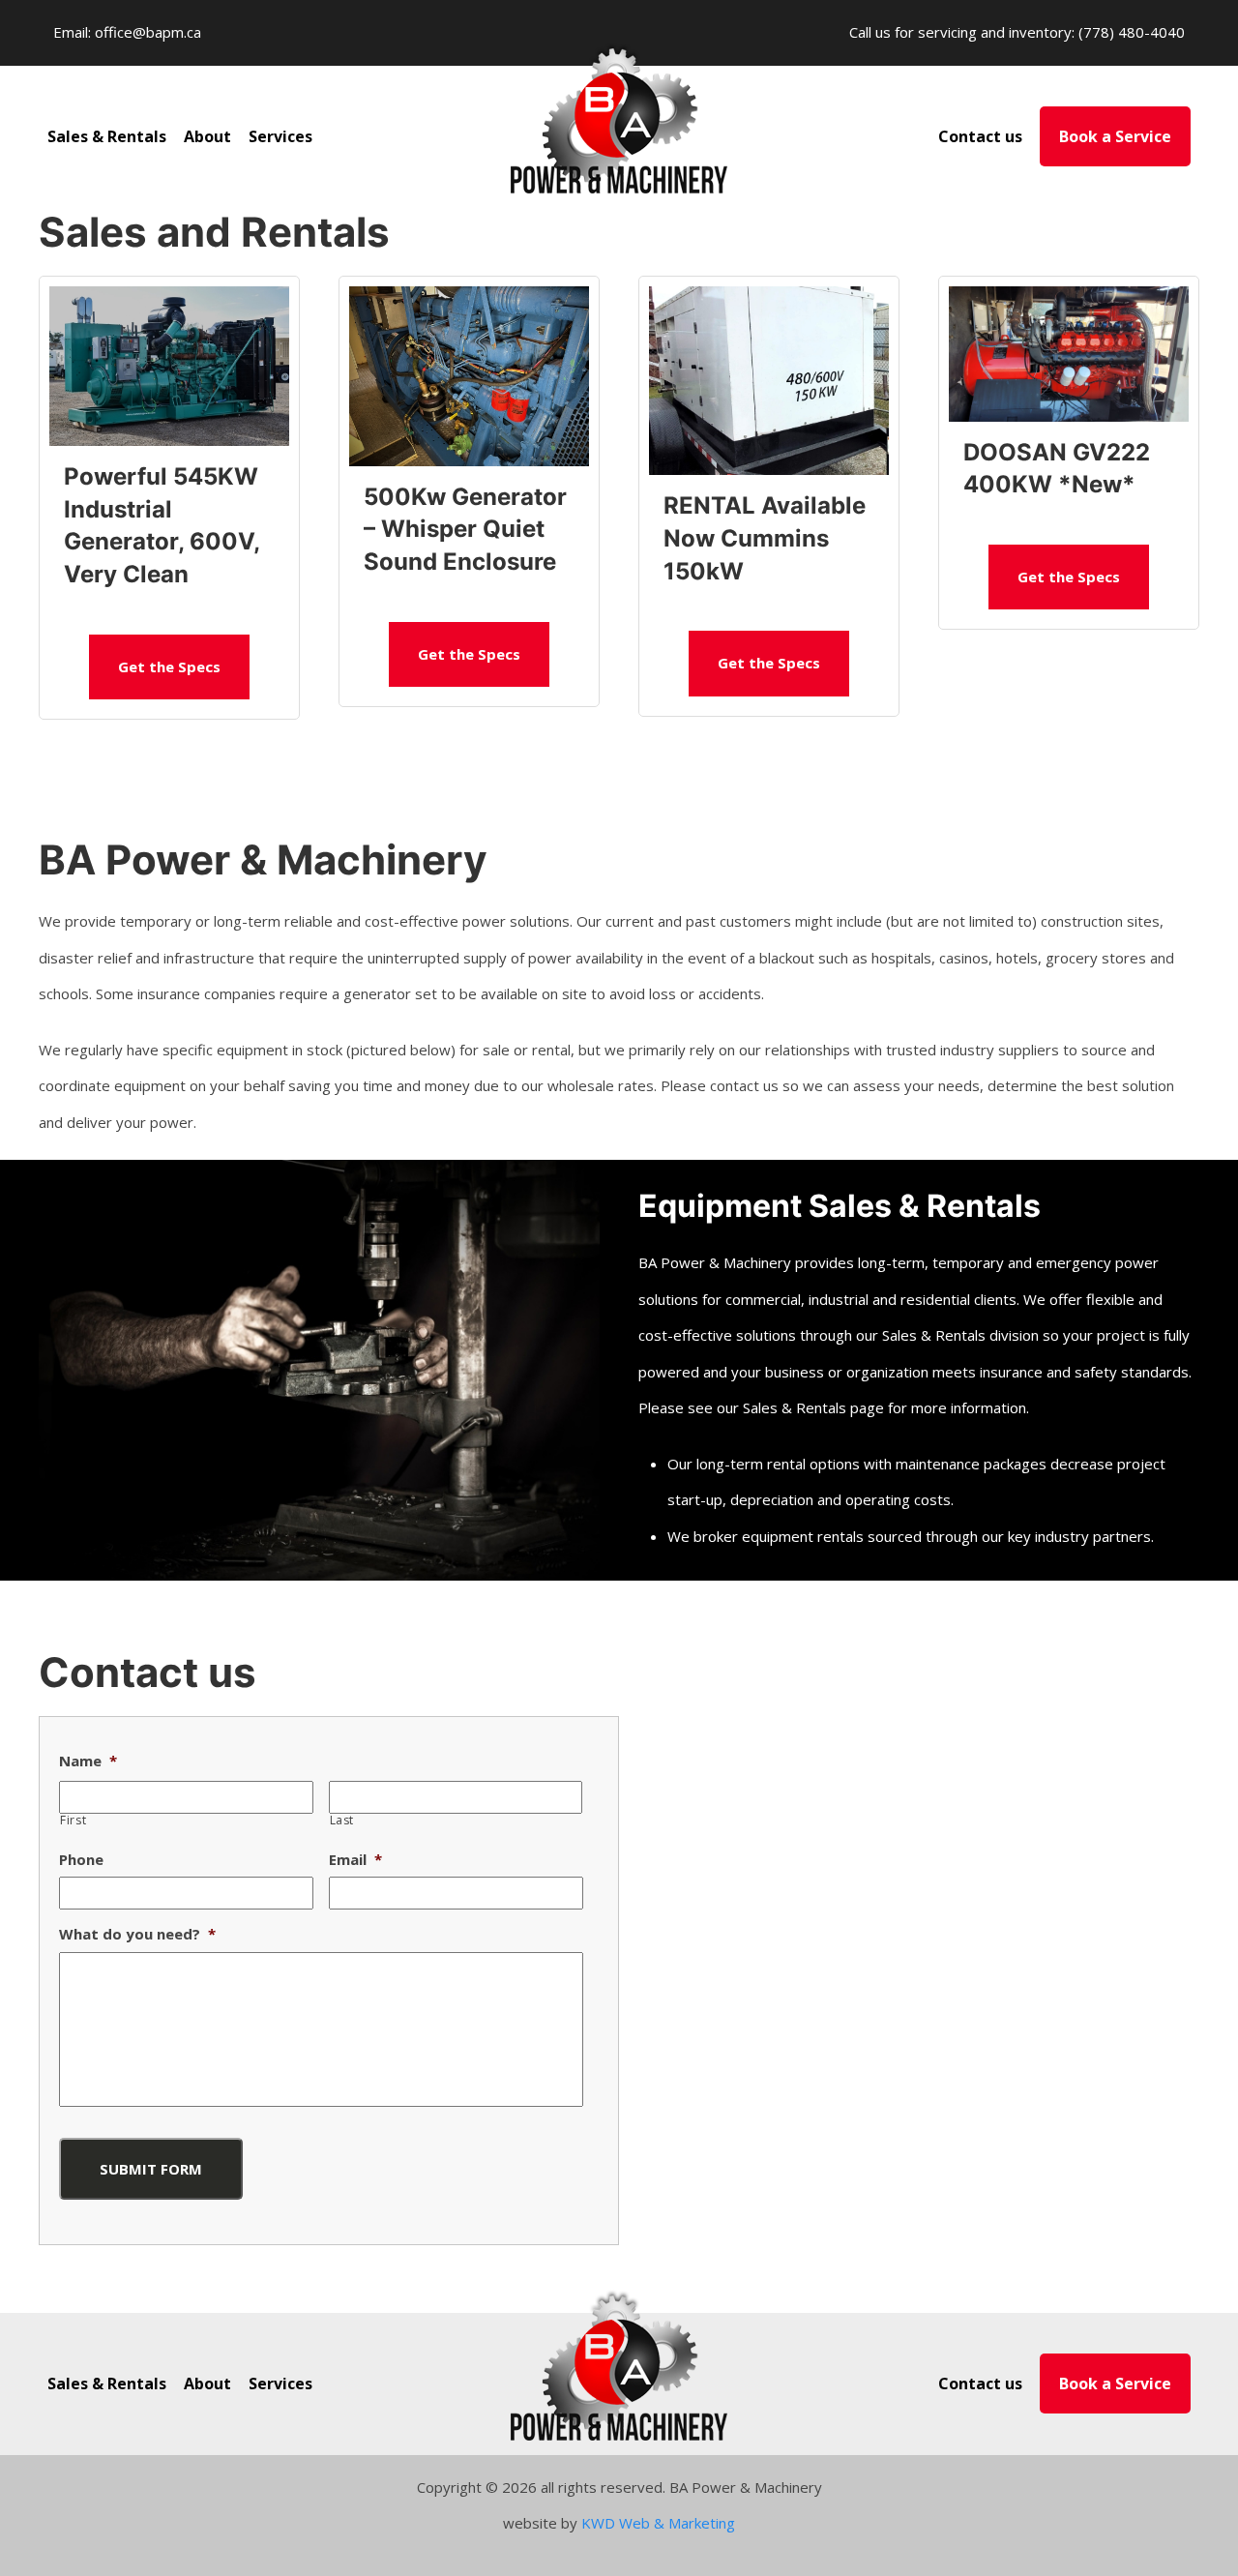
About (207, 136)
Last (342, 1821)
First (73, 1821)
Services (280, 136)
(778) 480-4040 (1132, 32)
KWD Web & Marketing (658, 2523)
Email (355, 1860)
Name (88, 1761)
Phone (81, 1860)
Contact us (980, 136)
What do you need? (137, 1934)
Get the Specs (169, 666)
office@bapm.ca (148, 32)
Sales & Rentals (107, 136)
